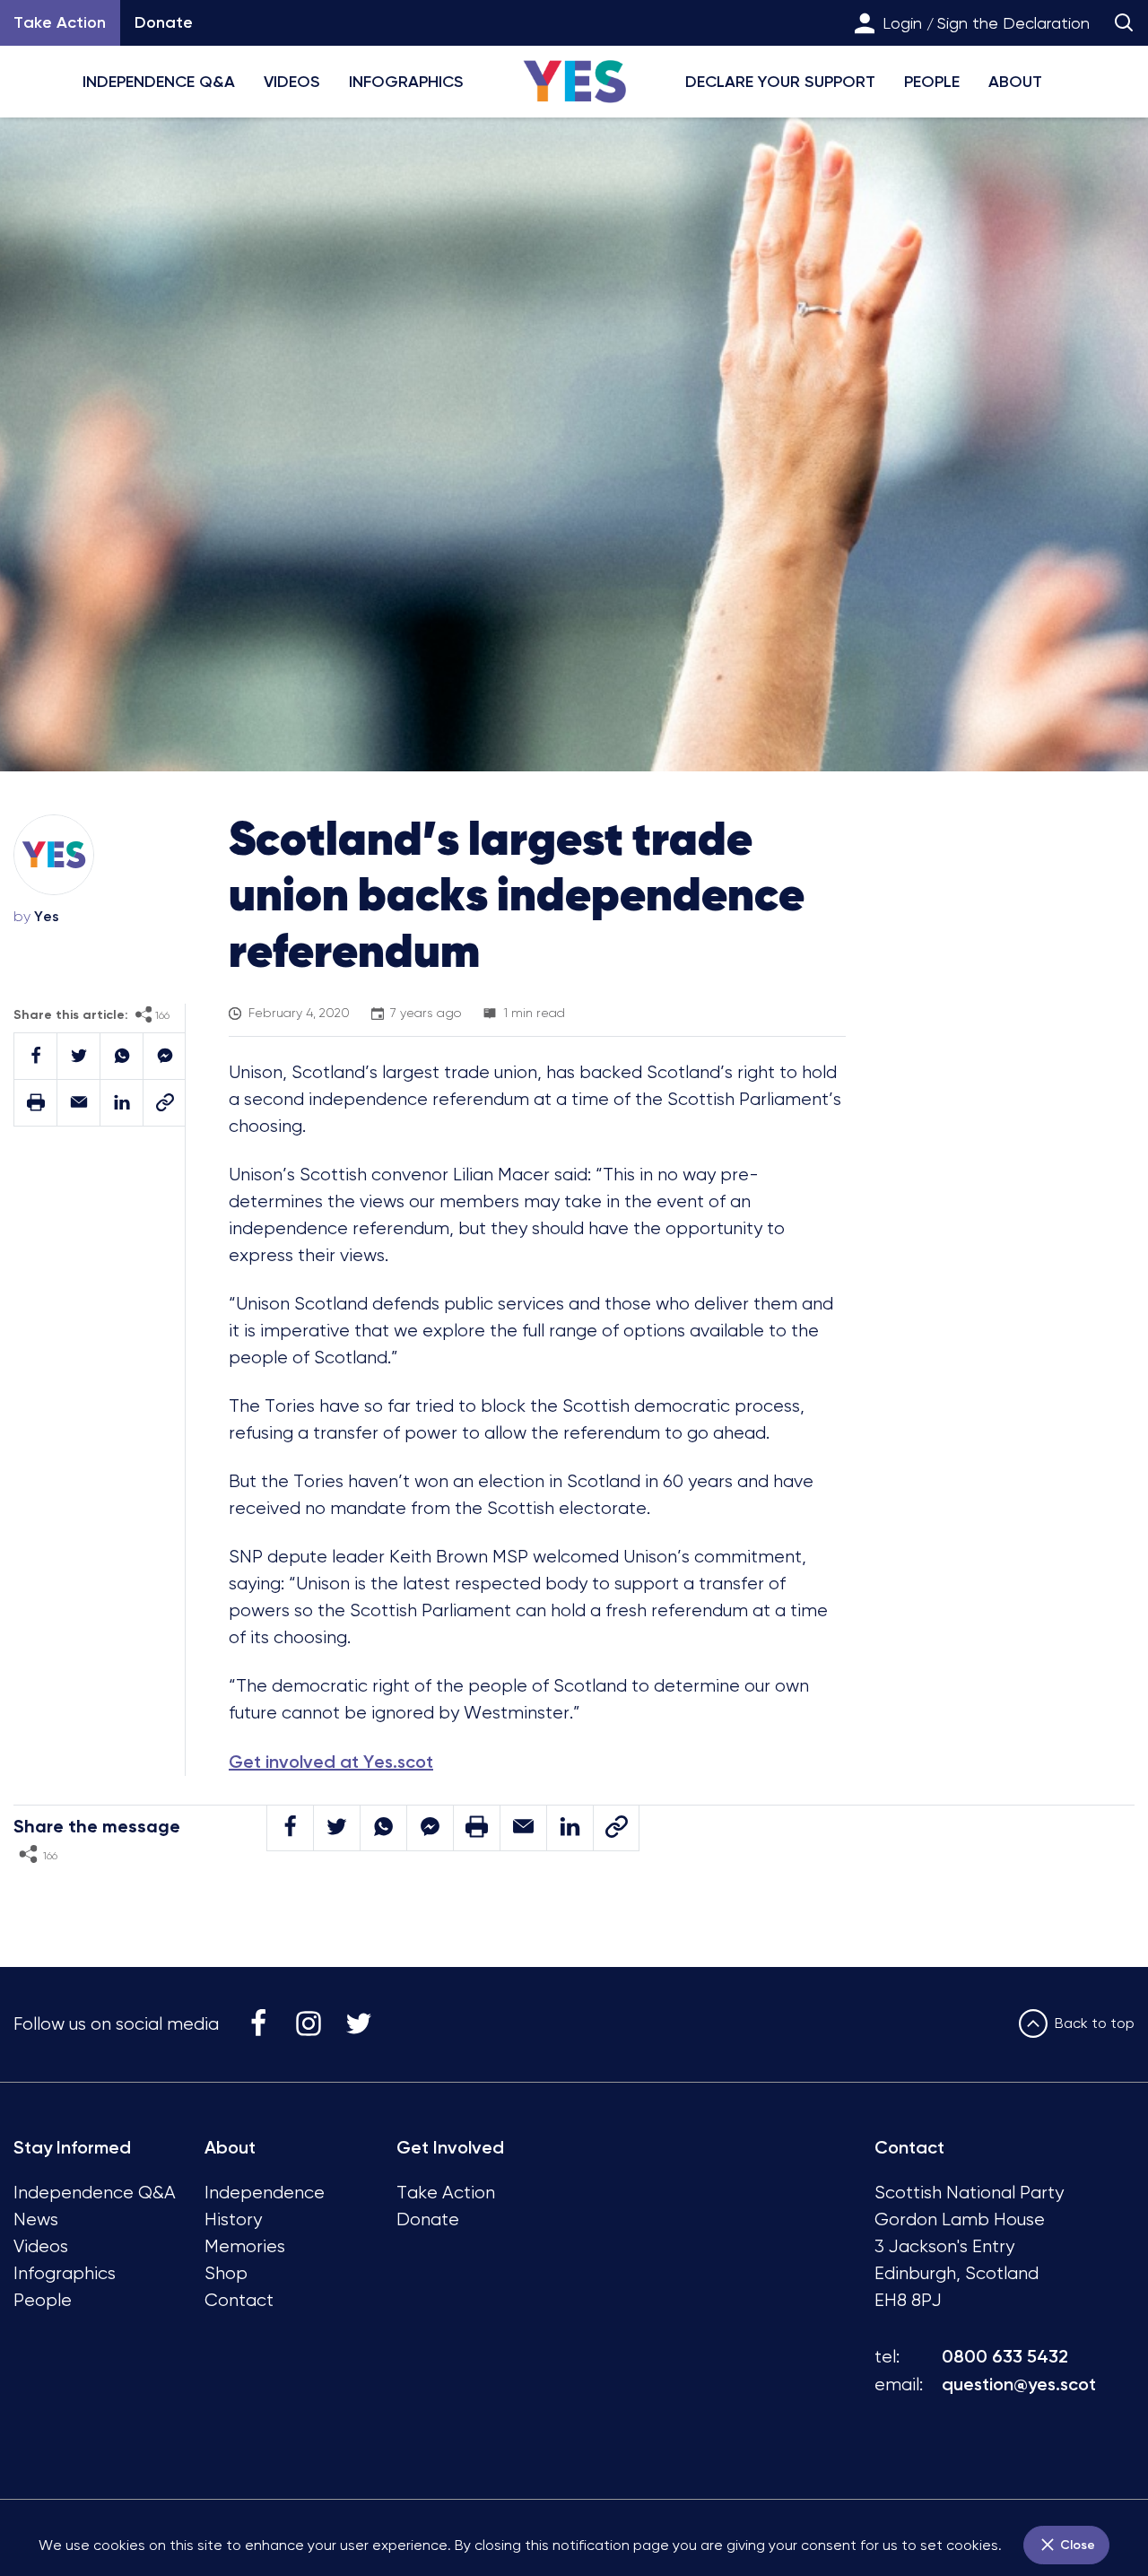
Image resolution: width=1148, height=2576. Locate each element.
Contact (239, 2300)
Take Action (446, 2193)
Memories (245, 2246)
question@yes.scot (1019, 2384)
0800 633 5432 (1005, 2356)
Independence (265, 2193)
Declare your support (780, 82)
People (932, 82)
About (1015, 82)
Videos (292, 82)
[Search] (1124, 23)
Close (1076, 2545)
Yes (47, 916)
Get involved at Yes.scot (331, 1762)
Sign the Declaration (1013, 23)
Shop (226, 2273)
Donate (164, 22)
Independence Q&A (159, 82)
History (233, 2219)
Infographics (406, 82)
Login (902, 23)
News (36, 2219)
